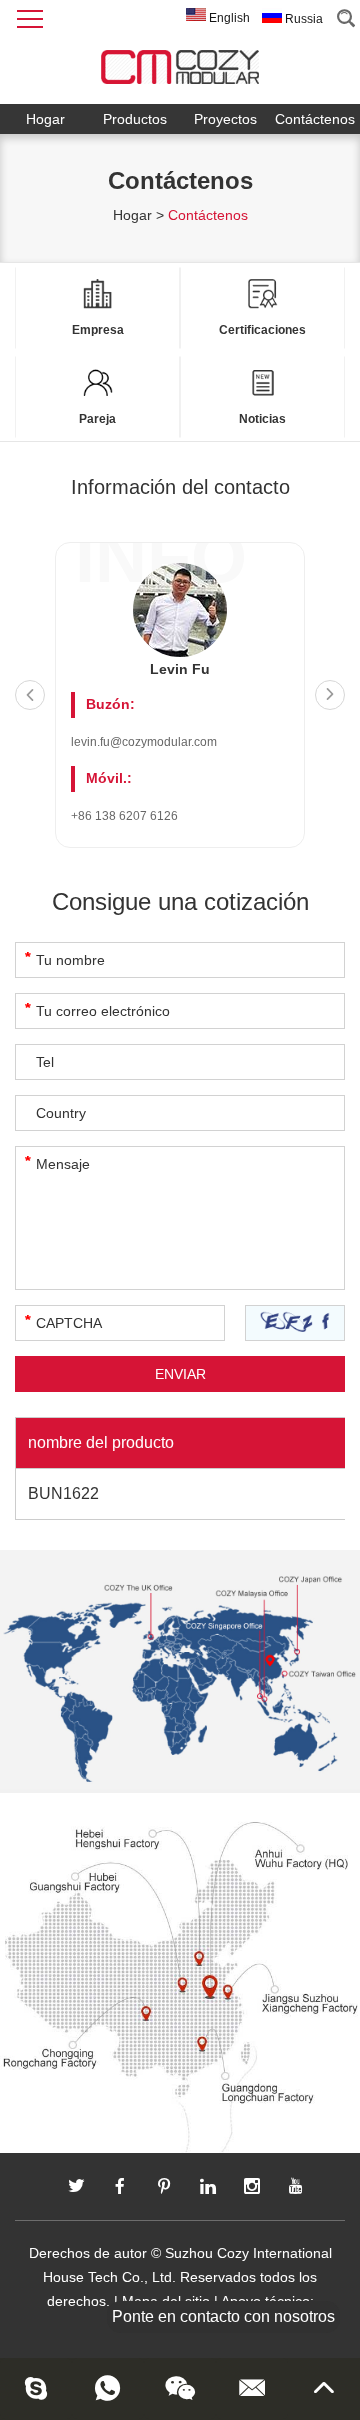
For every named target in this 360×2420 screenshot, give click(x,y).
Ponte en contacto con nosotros (223, 2316)
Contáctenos (315, 119)
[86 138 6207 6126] (108, 2388)
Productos (135, 119)
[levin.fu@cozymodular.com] (252, 2388)
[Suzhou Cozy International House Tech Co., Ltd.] (180, 62)
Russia (302, 19)
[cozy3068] (36, 2388)
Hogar (45, 119)
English (228, 18)
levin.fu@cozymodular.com (144, 742)
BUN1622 (63, 1493)
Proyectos (225, 119)
